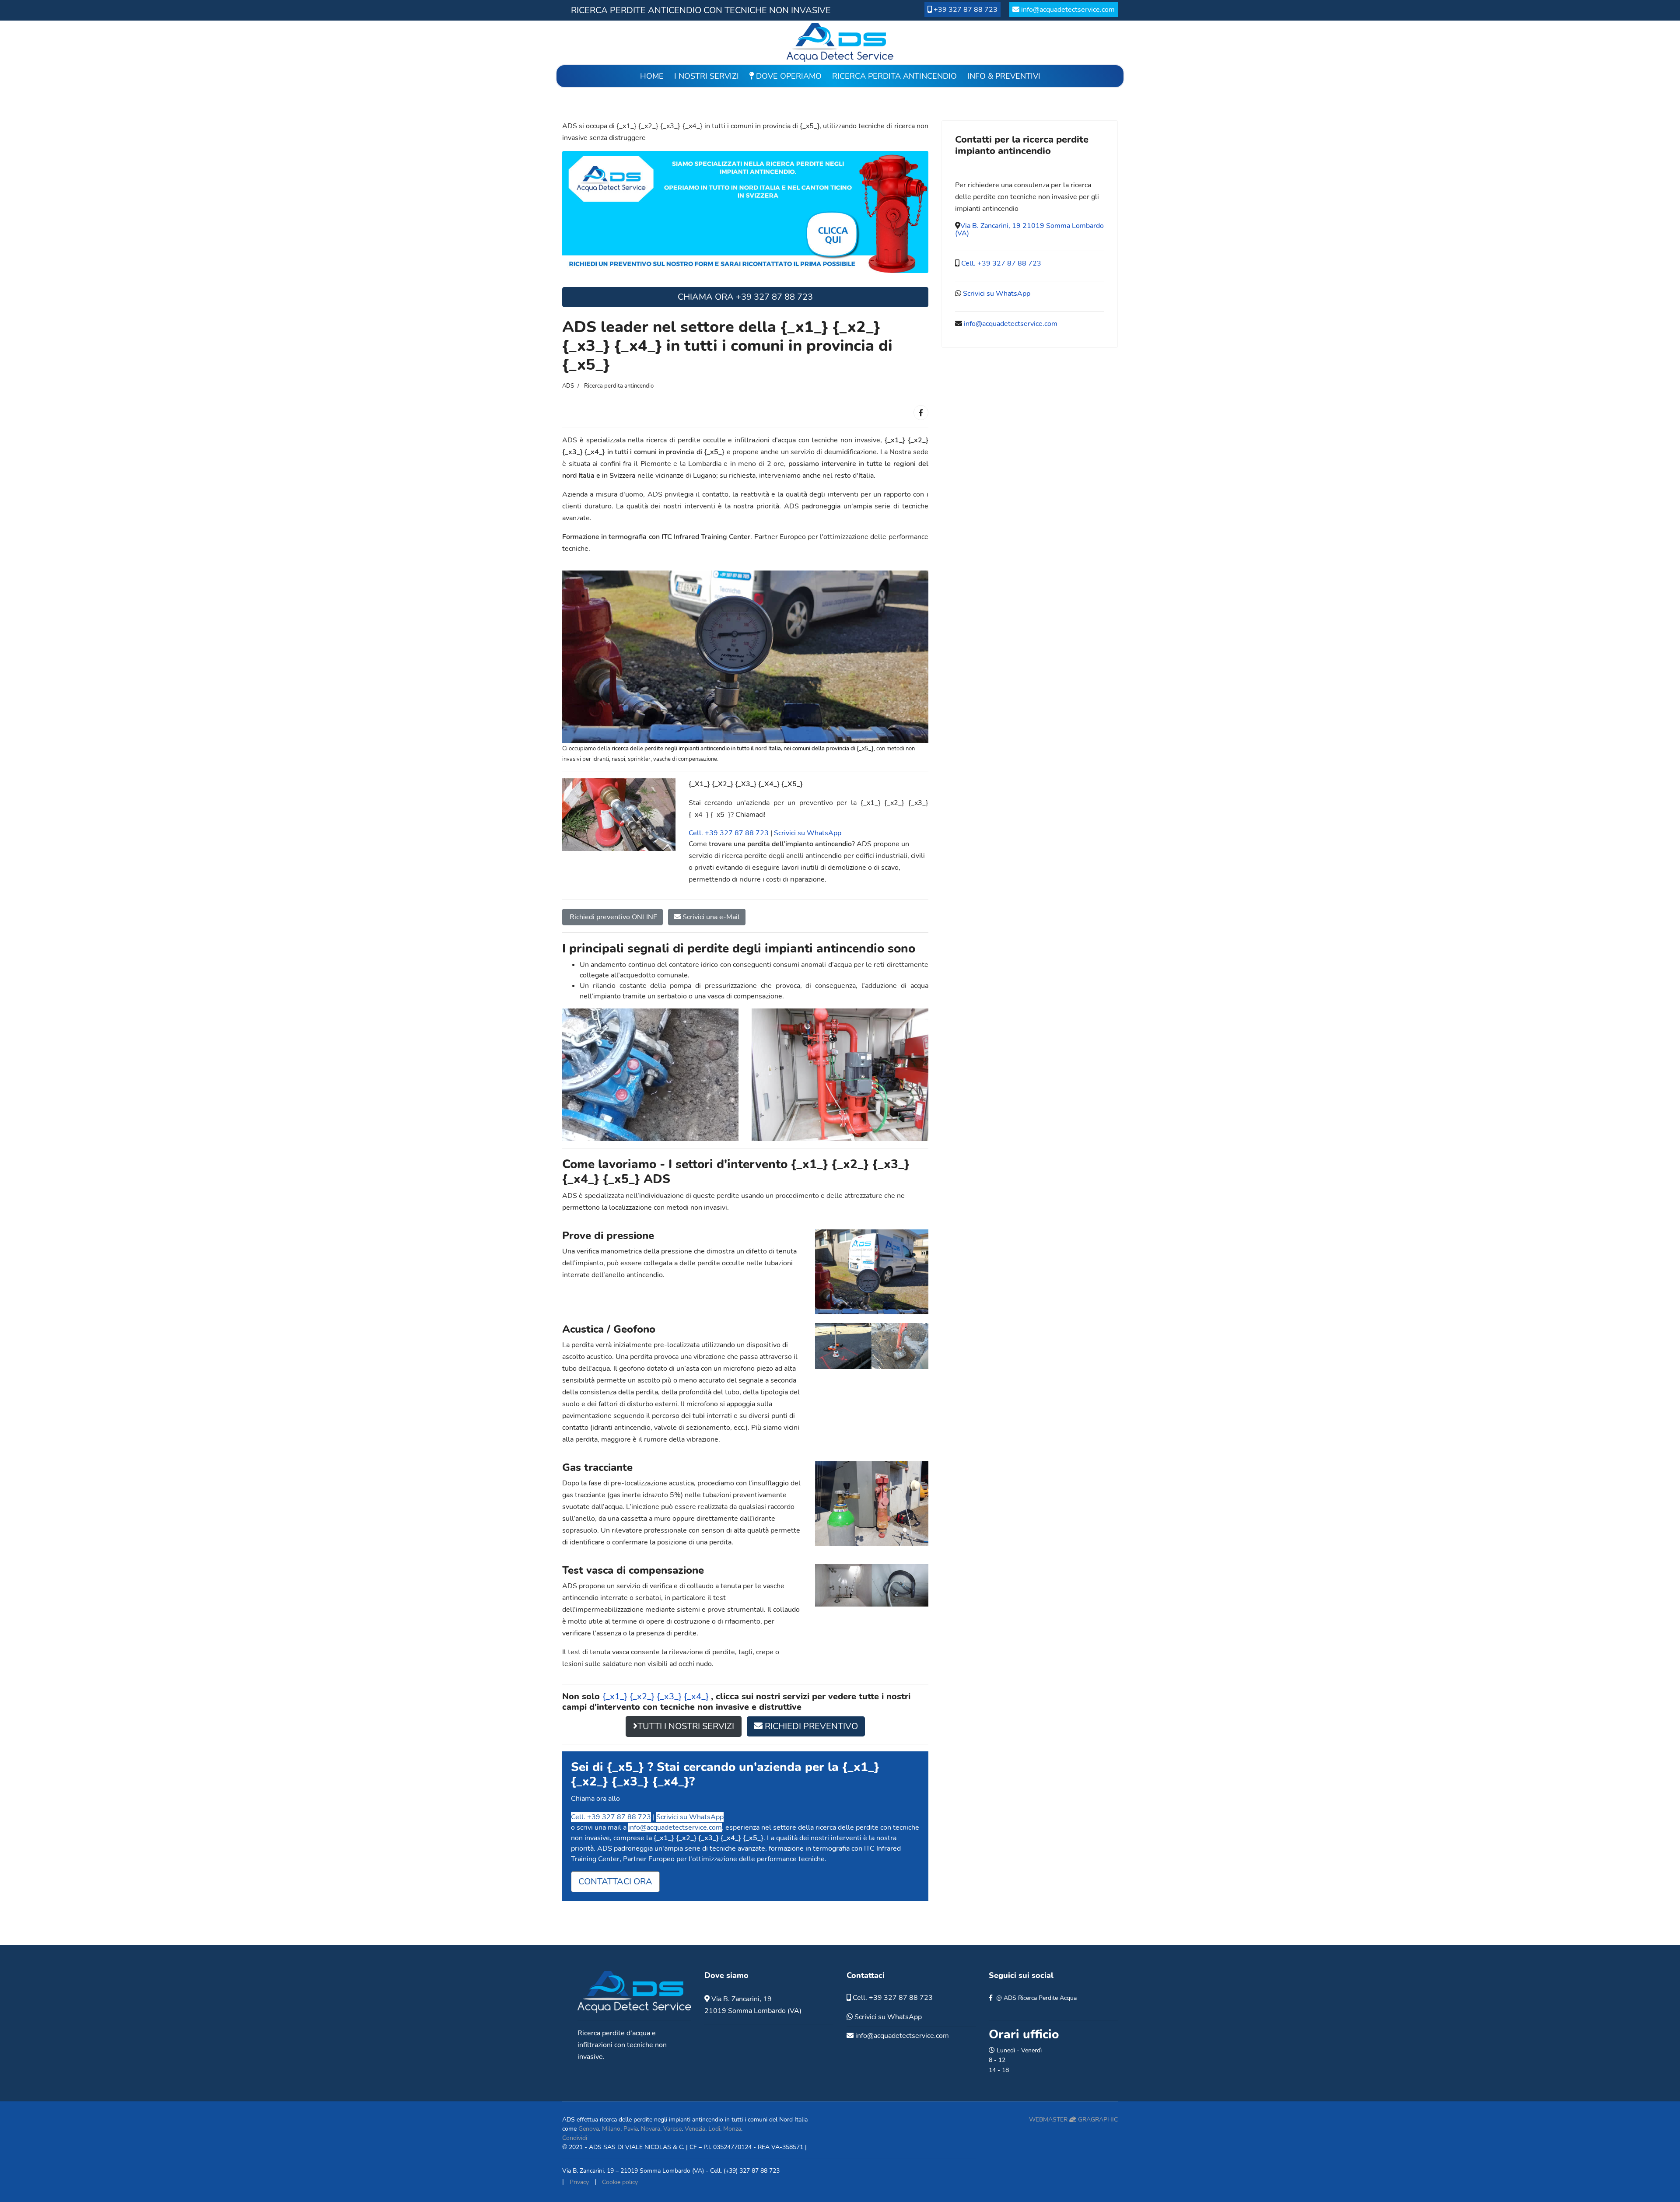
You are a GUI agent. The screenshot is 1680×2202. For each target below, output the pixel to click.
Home (652, 76)
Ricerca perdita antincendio (894, 76)
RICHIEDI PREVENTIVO (810, 1726)
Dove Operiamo (788, 76)
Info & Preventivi (1004, 76)
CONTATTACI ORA (615, 1882)
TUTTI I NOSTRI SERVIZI (686, 1726)
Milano (611, 2129)
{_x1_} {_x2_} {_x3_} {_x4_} (657, 1696)
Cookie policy (620, 2182)
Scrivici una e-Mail (710, 917)
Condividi (575, 2138)
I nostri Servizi (707, 76)
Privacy (579, 2182)
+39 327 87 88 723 (966, 10)
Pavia (631, 2129)
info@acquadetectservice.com (1068, 10)
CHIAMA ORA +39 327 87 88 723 (745, 297)
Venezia (695, 2129)
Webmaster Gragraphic (1073, 2120)
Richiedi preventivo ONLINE (612, 917)
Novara (651, 2129)
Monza (732, 2129)
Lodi (714, 2129)
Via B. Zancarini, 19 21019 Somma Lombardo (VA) (1029, 229)
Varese (672, 2129)
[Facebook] (921, 413)
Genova (589, 2129)
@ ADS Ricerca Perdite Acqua (1036, 1998)
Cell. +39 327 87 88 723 (729, 833)
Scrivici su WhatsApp (808, 833)
